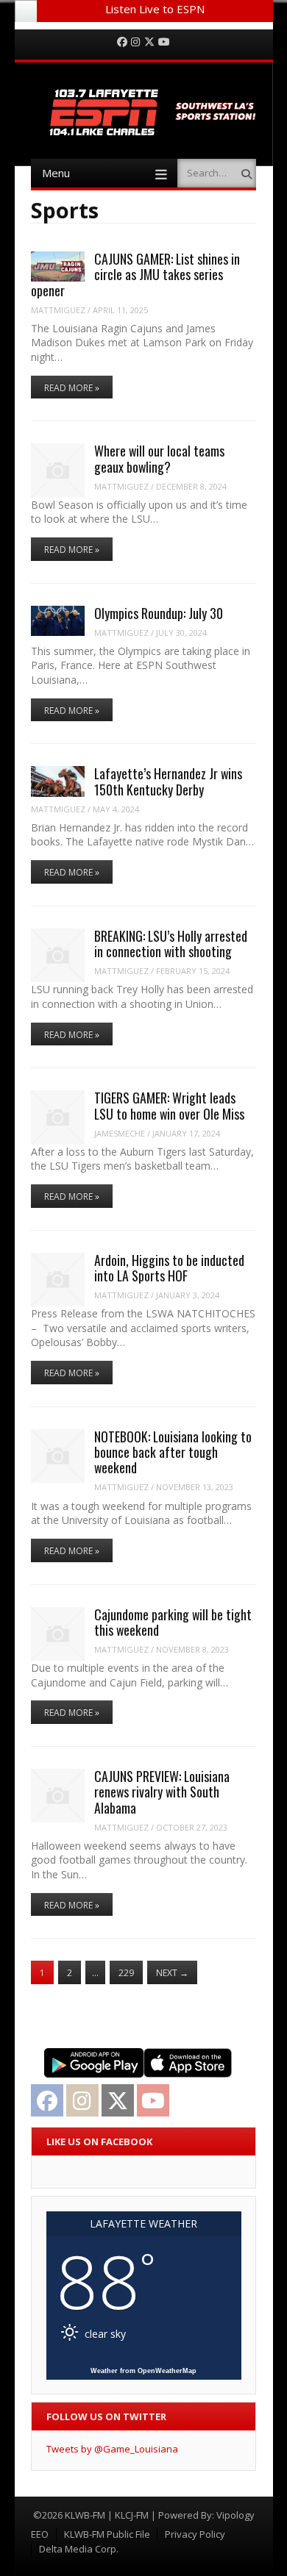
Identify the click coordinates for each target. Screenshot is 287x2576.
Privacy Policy (195, 2534)
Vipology (235, 2515)
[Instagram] (135, 42)
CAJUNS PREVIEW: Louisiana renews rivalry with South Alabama (162, 1792)
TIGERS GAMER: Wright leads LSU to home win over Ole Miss (169, 1105)
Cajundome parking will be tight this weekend (173, 1622)
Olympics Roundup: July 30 (159, 613)
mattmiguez (58, 310)
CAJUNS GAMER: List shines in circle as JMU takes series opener (135, 275)
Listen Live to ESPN (155, 9)
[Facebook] (122, 42)
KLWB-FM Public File (107, 2534)
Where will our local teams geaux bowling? (159, 458)
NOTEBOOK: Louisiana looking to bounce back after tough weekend (173, 1452)
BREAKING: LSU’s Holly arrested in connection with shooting (171, 944)
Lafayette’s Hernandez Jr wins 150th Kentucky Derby (168, 781)
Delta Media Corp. (79, 2549)
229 (126, 1973)
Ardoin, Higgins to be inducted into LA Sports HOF (169, 1268)
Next (172, 1973)
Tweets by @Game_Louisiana (112, 2449)
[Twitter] (149, 42)
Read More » (72, 388)
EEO (40, 2534)
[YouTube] (164, 42)
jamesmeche (120, 1133)
